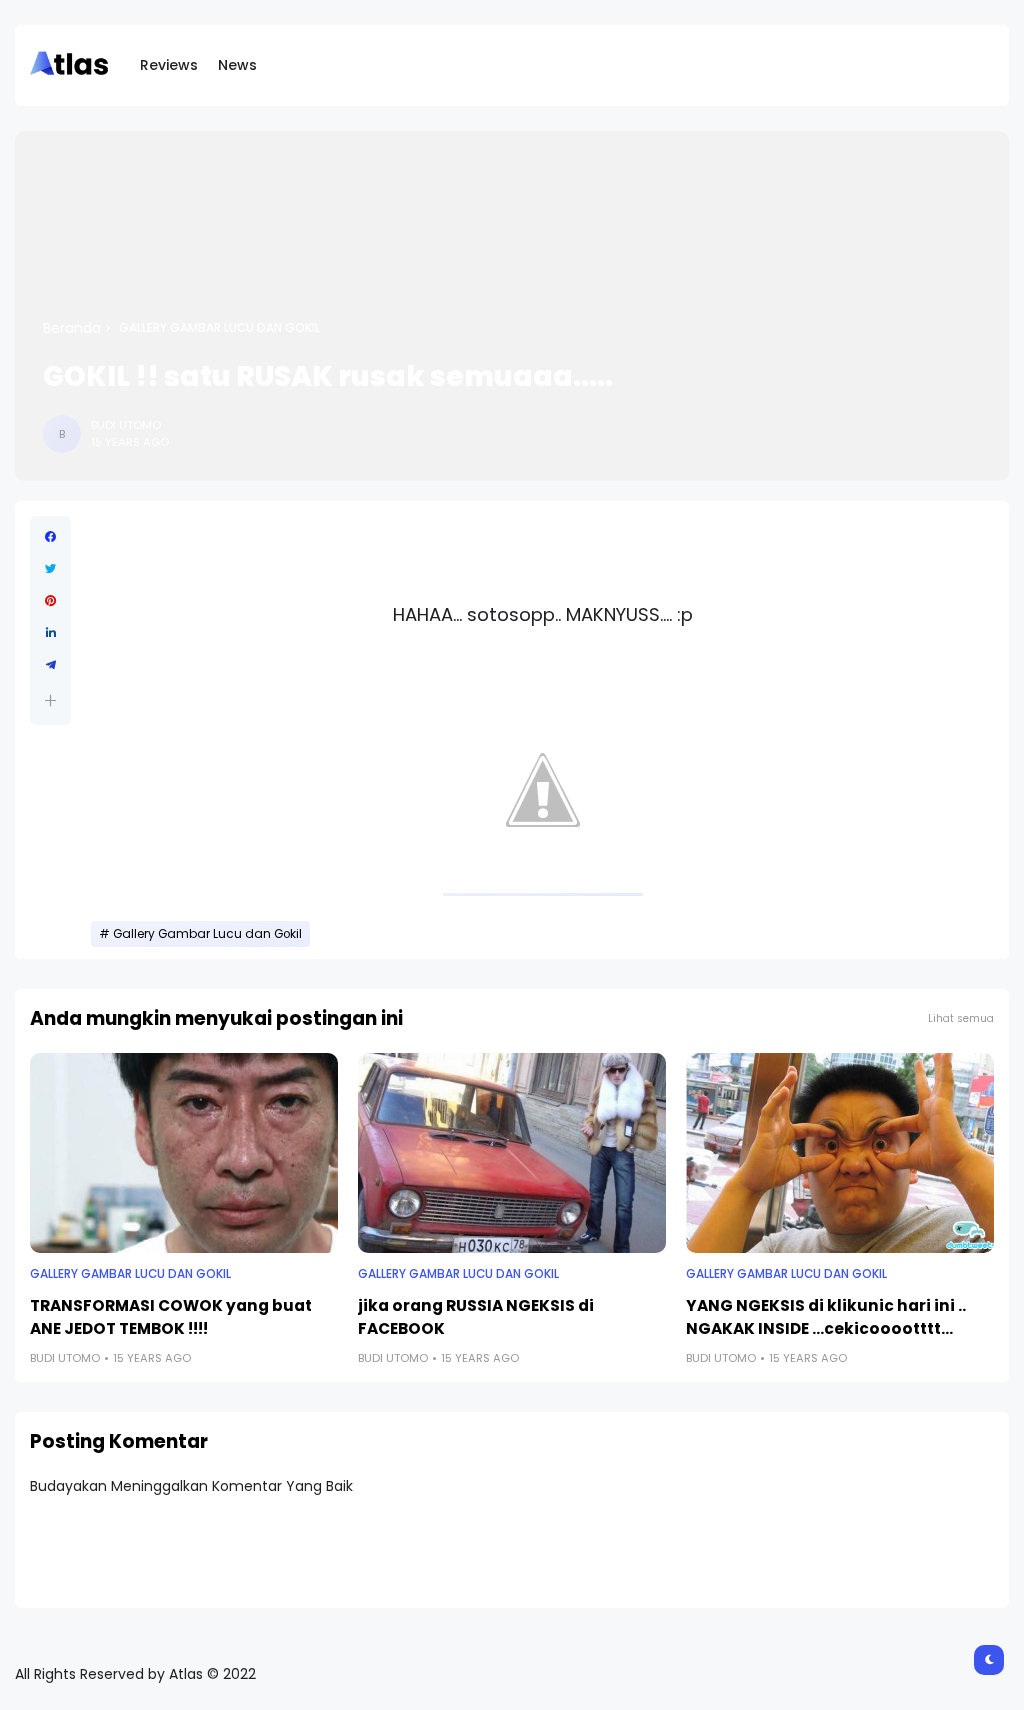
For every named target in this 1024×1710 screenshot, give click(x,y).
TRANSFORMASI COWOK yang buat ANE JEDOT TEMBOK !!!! (171, 1317)
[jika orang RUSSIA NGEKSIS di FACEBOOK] (512, 1153)
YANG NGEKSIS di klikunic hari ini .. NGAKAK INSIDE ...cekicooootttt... (826, 1317)
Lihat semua (961, 1018)
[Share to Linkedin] (50, 633)
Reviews (169, 65)
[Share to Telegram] (50, 665)
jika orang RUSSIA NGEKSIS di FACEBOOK (476, 1317)
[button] (50, 700)
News (237, 65)
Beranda (72, 328)
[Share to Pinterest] (50, 601)
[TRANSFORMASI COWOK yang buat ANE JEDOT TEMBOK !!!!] (184, 1153)
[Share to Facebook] (50, 537)
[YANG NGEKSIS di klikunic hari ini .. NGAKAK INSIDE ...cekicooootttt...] (840, 1153)
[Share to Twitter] (50, 569)
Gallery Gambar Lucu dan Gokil (219, 328)
